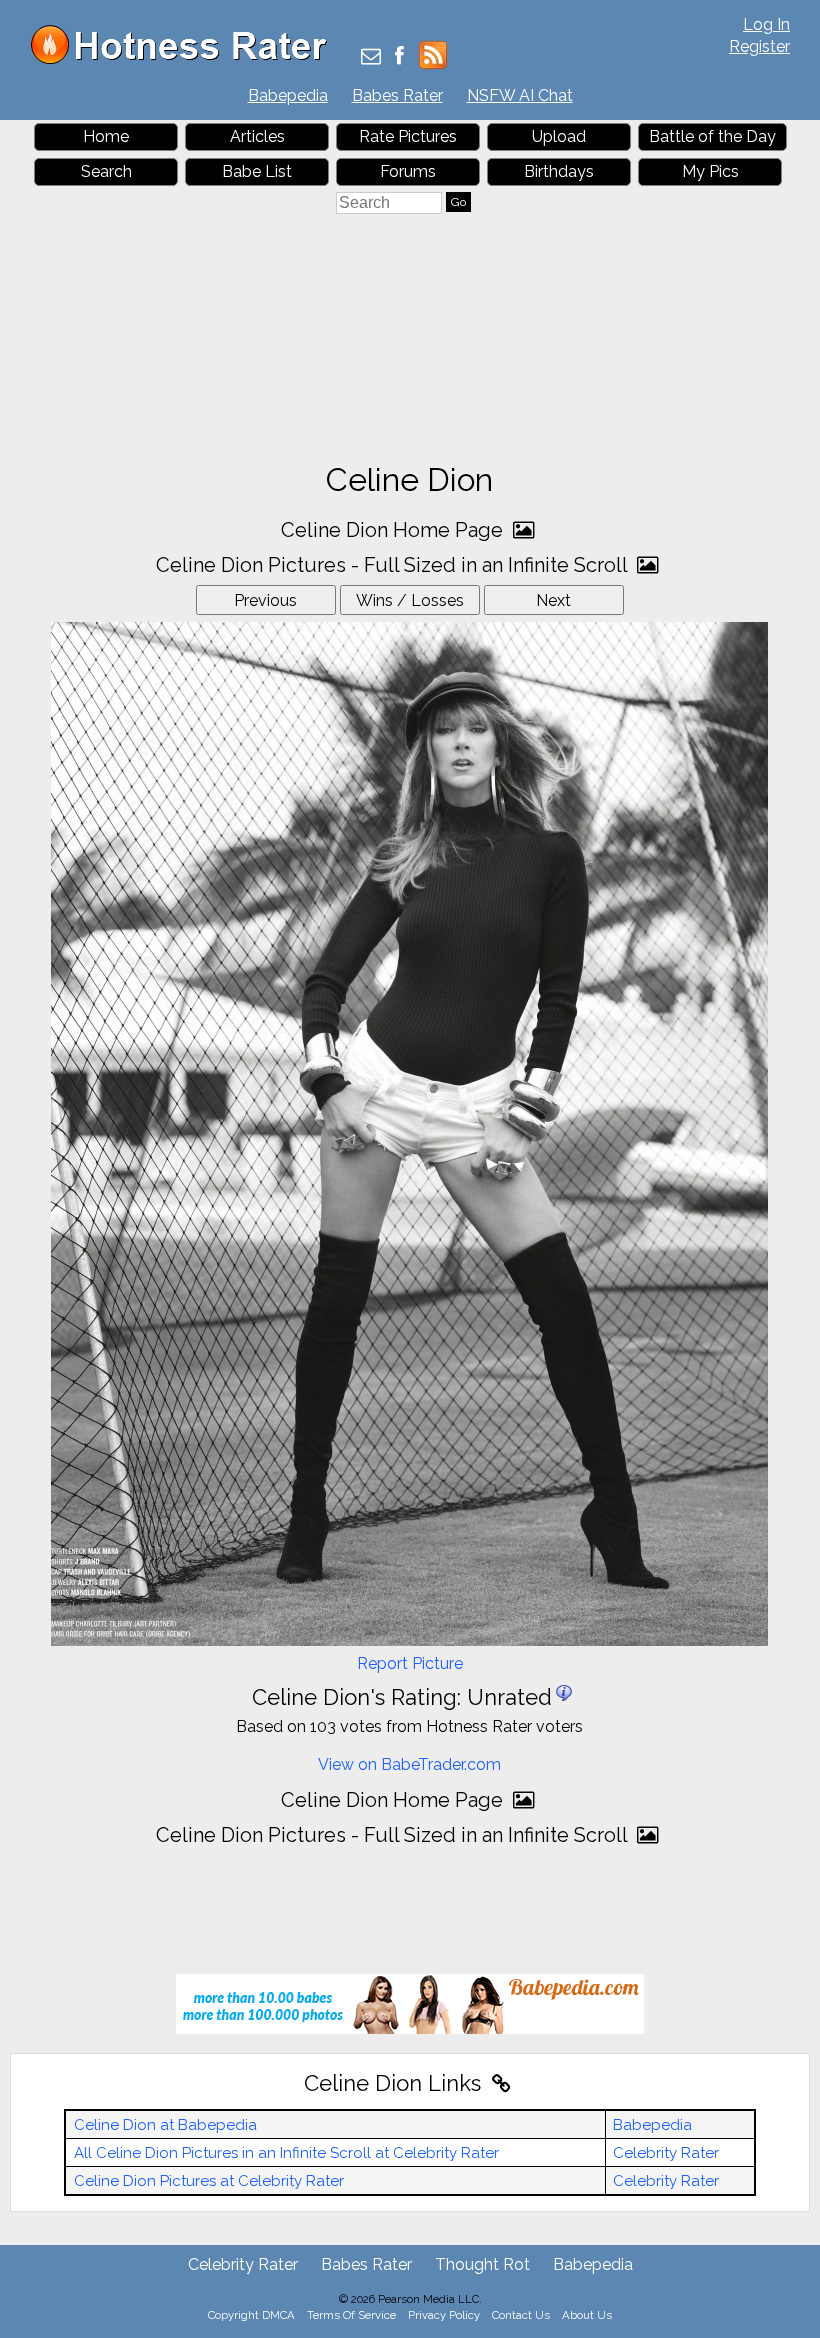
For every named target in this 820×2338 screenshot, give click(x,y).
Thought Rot (482, 2264)
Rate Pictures (408, 136)
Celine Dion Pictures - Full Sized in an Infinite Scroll (394, 565)
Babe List (257, 171)
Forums (408, 171)
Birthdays (559, 171)
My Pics (710, 171)
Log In (766, 24)
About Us (587, 2315)
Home (106, 136)
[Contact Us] (371, 57)
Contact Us (521, 2315)
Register (759, 46)
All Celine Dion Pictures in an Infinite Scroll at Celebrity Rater (286, 2153)
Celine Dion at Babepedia (165, 2125)
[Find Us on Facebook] (399, 57)
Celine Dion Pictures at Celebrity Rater (209, 2181)
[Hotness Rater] (186, 59)
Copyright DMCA (251, 2315)
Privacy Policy (444, 2315)
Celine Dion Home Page (394, 530)
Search (106, 171)
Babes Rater (397, 95)
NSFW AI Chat (520, 95)
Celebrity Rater (666, 2153)
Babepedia (288, 95)
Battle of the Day (712, 136)
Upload (559, 136)
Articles (257, 136)
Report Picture (410, 1663)
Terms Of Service (351, 2315)
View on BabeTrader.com (409, 1764)
